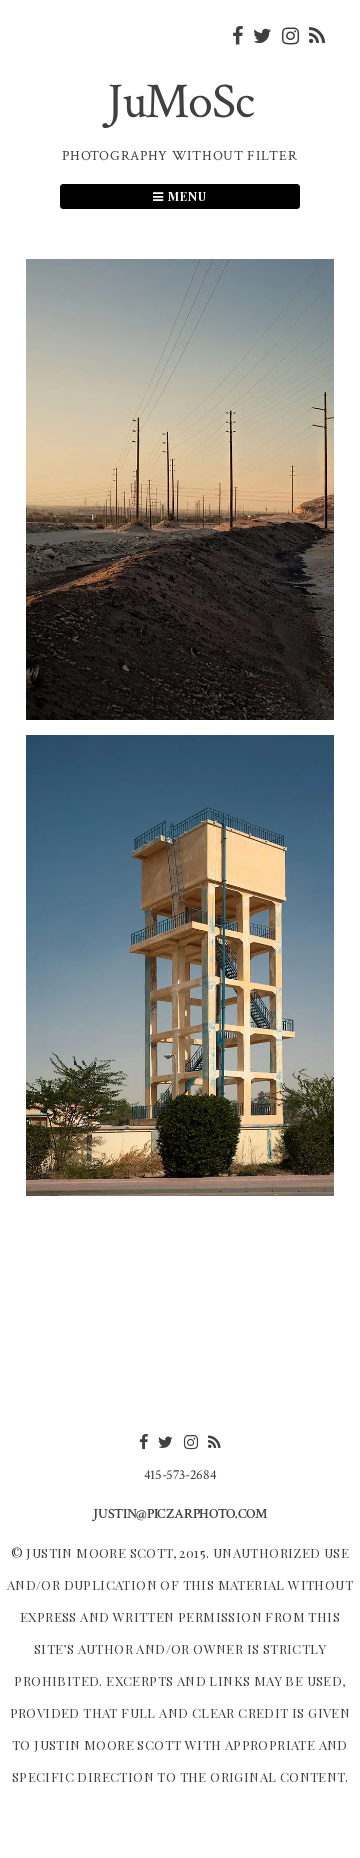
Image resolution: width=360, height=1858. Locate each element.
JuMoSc (180, 102)
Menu (185, 196)
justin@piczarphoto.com (179, 1514)
